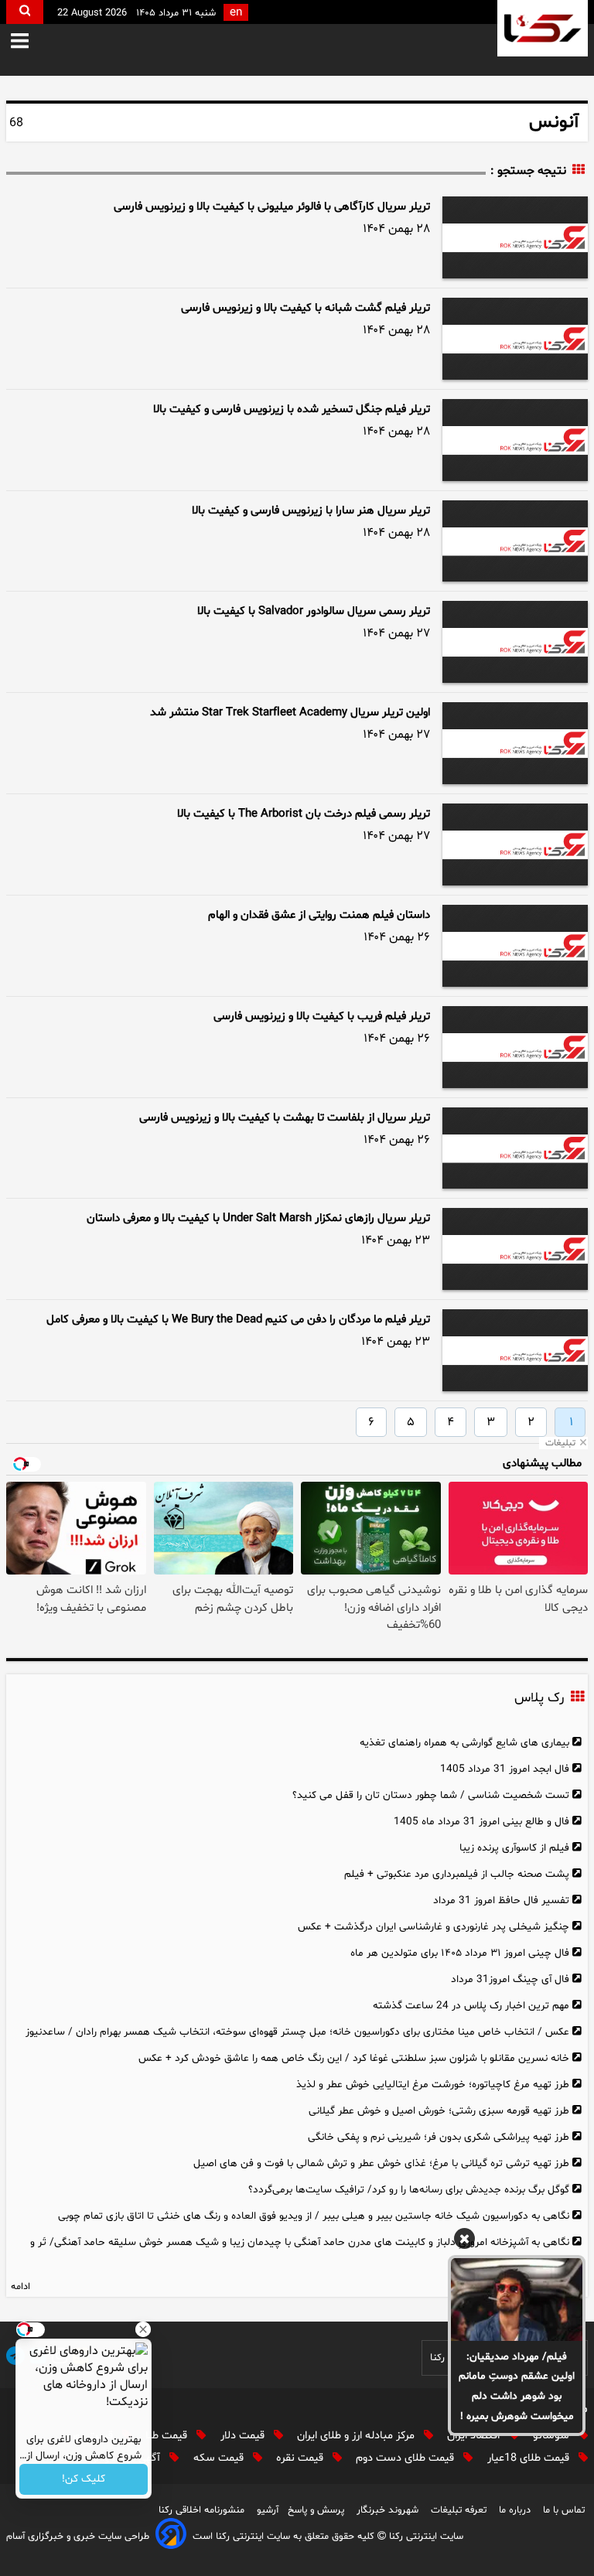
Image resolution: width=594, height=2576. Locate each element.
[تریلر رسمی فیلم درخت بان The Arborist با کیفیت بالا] (515, 844)
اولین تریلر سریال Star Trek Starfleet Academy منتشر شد (290, 713)
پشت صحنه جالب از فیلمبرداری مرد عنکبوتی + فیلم (457, 1874)
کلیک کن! (84, 2480)
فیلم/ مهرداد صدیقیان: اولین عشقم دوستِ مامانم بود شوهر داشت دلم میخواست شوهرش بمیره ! (517, 2387)
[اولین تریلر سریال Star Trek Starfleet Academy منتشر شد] (515, 743)
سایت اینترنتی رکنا (425, 2537)
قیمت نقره (301, 2458)
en (236, 13)
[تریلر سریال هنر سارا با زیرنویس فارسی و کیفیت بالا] (515, 541)
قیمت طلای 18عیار (530, 2458)
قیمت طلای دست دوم (406, 2458)
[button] (31, 42)
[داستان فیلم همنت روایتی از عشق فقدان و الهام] (515, 946)
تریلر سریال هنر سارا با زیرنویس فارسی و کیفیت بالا (311, 511)
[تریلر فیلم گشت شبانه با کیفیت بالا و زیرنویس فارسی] (515, 339)
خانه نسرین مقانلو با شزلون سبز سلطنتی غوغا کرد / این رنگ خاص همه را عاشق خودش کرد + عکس (354, 2058)
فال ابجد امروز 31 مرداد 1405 (505, 1769)
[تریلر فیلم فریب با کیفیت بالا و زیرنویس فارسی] (515, 1047)
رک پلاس (539, 1698)
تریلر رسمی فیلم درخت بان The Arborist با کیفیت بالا (304, 814)
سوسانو (553, 2436)
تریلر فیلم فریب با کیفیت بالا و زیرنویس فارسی (322, 1017)
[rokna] (543, 28)
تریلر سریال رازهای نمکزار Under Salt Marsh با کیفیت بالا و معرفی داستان (258, 1218)
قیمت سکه (220, 2458)
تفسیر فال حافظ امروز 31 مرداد (501, 1900)
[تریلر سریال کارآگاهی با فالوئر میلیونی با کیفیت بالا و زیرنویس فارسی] (515, 237)
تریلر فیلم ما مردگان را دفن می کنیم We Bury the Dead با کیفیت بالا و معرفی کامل (238, 1320)
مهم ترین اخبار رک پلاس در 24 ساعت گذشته (471, 2006)
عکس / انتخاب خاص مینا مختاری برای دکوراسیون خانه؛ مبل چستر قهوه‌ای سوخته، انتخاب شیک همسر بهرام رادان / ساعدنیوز (297, 2032)
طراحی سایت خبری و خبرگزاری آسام (78, 2537)
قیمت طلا (168, 2436)
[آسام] (171, 2536)
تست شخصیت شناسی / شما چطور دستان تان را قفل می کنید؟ (431, 1795)
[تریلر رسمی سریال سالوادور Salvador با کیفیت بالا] (515, 642)
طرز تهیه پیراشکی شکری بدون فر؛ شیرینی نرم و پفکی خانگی (439, 2137)
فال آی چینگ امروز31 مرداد (510, 1979)
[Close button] (143, 2329)
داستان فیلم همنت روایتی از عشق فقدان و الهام (319, 915)
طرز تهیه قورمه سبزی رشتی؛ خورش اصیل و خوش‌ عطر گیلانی (439, 2111)
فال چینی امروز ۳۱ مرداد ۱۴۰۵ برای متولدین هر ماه (460, 1953)
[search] (25, 12)
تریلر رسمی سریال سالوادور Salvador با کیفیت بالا (314, 611)
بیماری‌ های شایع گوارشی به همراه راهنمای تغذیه (464, 1743)
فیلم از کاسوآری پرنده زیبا (514, 1848)
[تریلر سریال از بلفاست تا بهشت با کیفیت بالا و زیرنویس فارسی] (515, 1148)
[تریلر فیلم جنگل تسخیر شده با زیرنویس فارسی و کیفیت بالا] (515, 440)
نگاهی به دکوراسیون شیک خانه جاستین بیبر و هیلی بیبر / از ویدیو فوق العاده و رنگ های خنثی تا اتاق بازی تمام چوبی (314, 2216)
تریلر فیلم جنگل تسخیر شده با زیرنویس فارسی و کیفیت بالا (292, 409)
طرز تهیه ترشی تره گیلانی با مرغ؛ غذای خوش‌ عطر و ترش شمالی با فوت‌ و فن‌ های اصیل (381, 2163)
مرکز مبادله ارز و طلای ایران (357, 2436)
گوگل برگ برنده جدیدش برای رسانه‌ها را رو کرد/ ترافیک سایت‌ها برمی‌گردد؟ (409, 2190)
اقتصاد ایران (475, 2436)
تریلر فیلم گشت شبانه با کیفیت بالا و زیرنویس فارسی (306, 308)
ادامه (20, 2287)
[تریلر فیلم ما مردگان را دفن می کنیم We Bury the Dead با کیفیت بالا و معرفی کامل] (515, 1350)
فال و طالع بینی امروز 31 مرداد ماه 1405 (481, 1822)
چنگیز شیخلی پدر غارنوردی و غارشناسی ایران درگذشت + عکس (434, 1927)
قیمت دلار (244, 2436)
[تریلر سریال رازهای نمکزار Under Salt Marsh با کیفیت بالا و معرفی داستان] (515, 1249)
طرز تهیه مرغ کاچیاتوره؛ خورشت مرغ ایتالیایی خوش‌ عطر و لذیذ (433, 2085)
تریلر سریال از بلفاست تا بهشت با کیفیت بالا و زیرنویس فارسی (285, 1118)
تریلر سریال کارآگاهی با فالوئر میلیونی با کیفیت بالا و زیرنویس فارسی (272, 207)
